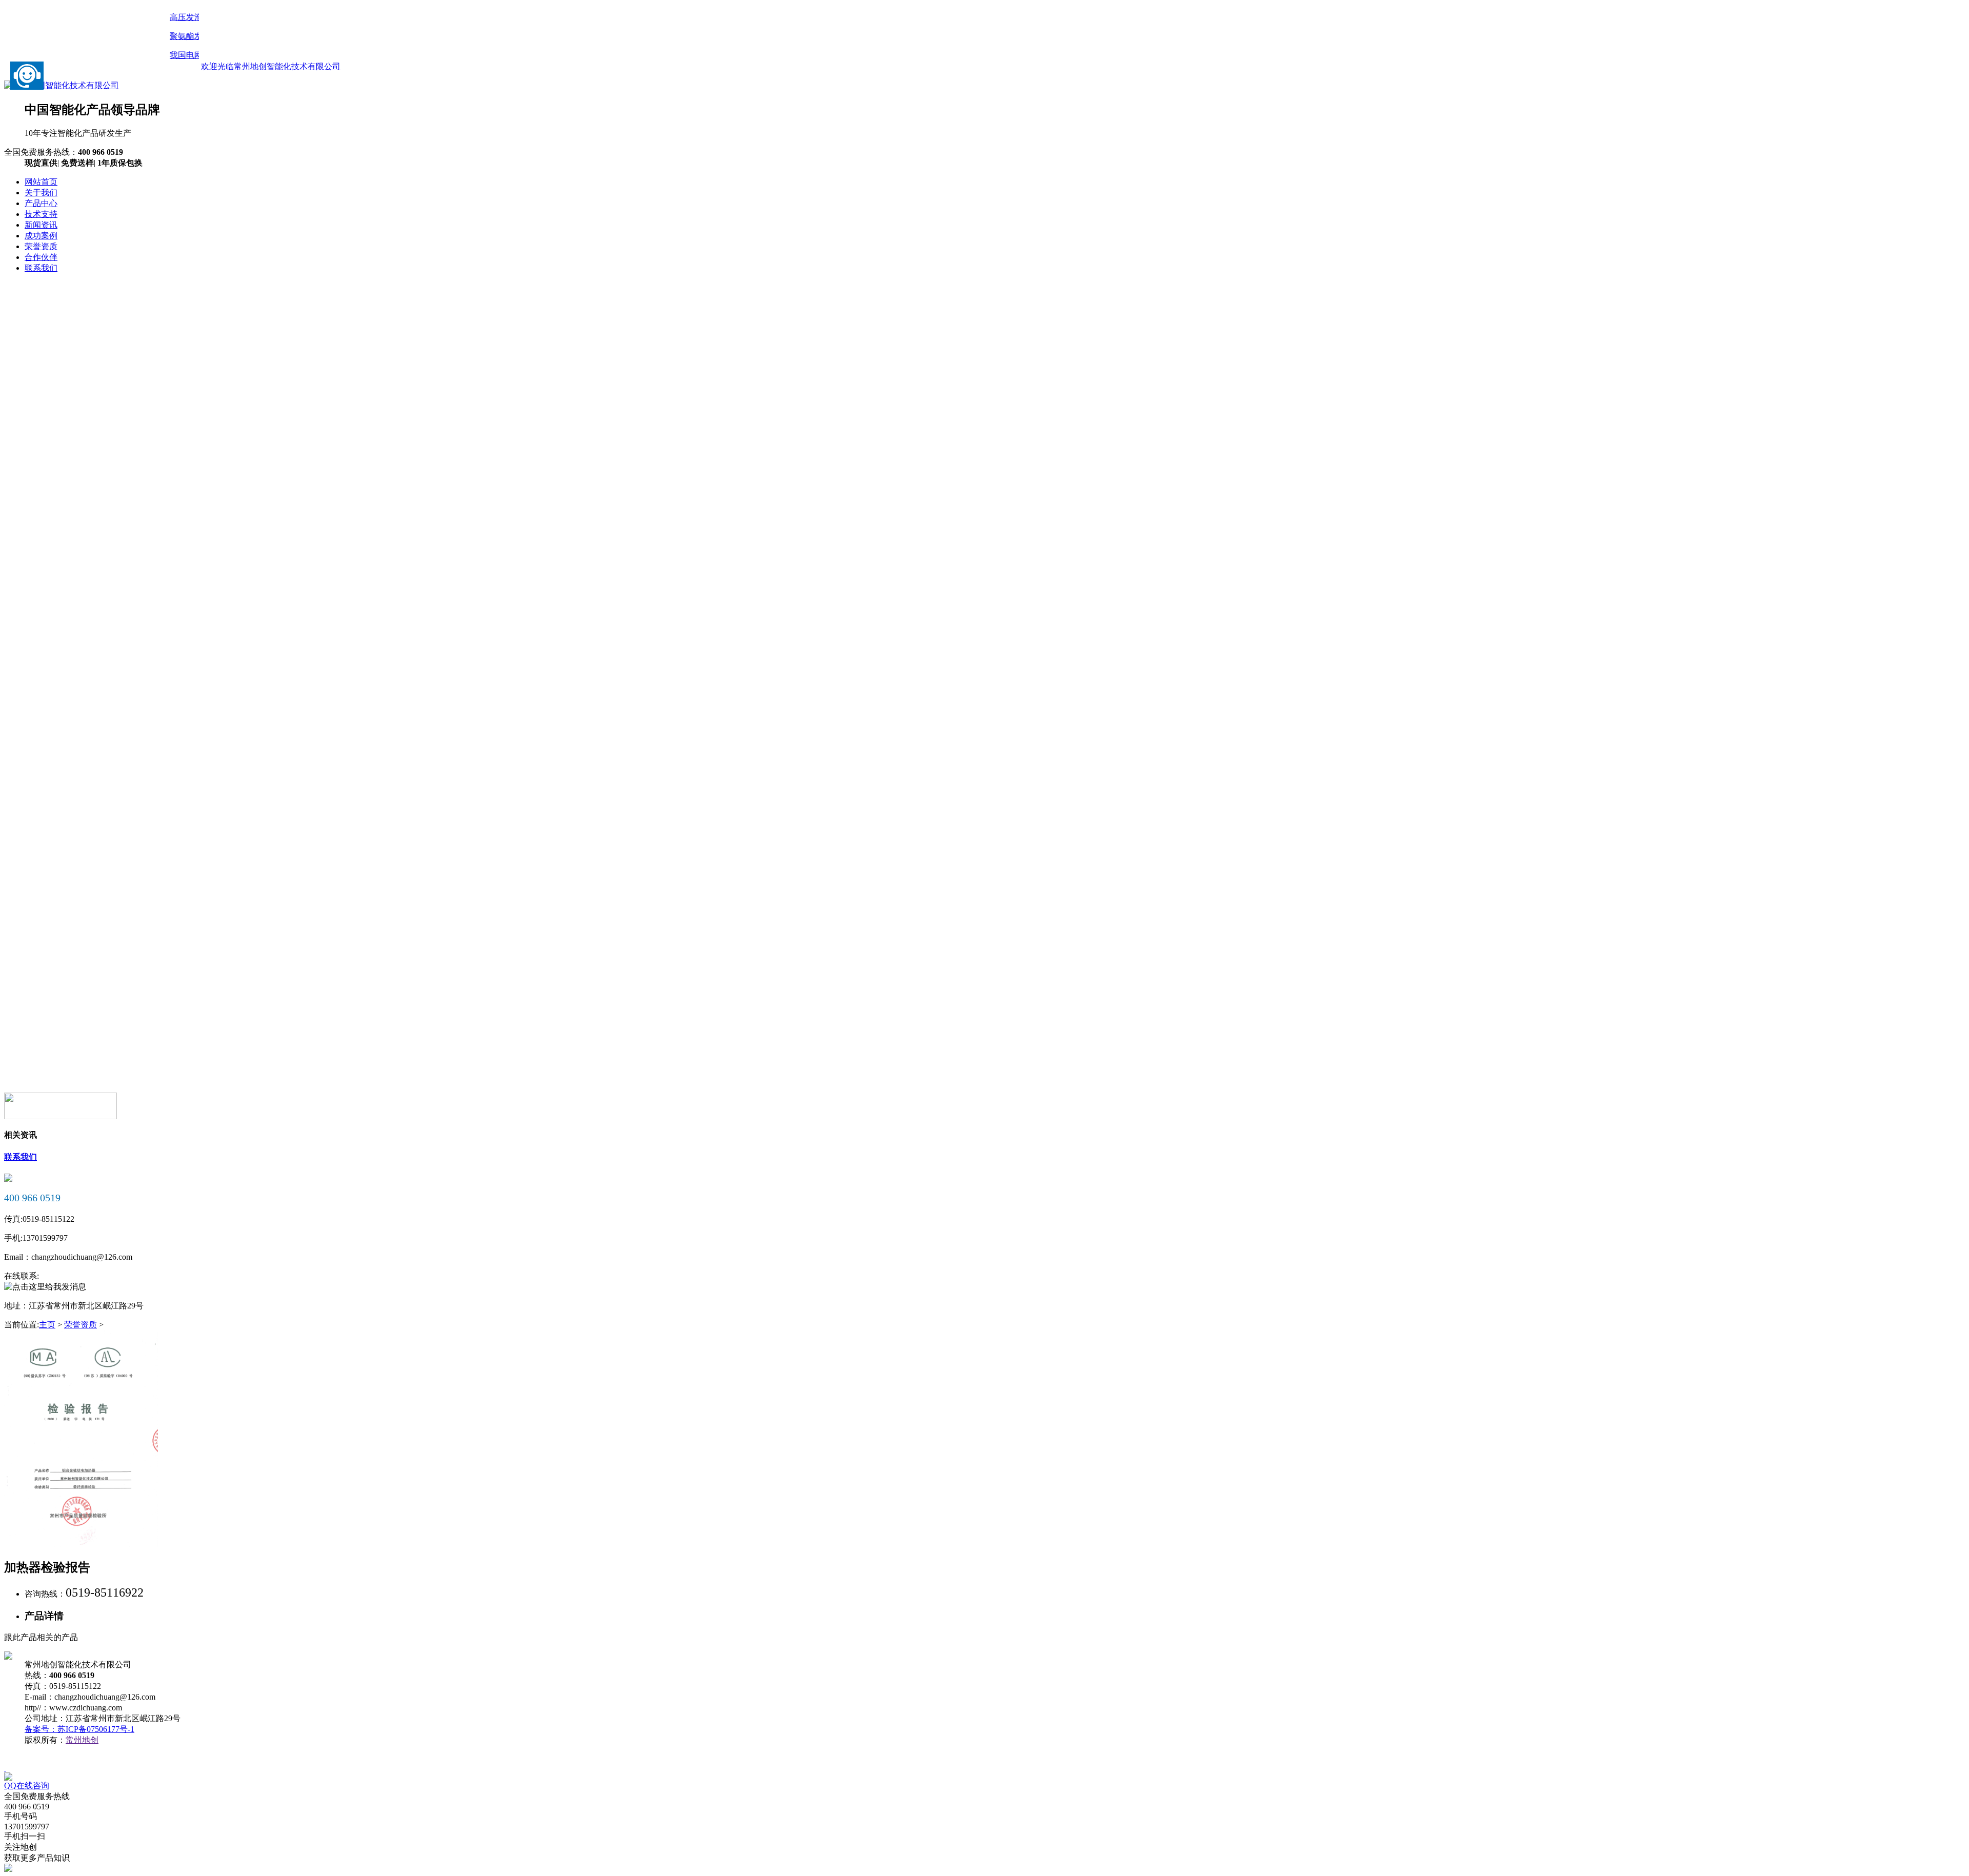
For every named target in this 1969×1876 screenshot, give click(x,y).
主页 (47, 1325)
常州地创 (82, 1740)
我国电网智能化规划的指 (198, 55)
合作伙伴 (41, 257)
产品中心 (41, 203)
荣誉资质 (81, 1325)
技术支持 (41, 214)
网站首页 (41, 182)
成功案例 (41, 236)
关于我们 (41, 193)
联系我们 (41, 268)
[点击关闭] (5, 1768)
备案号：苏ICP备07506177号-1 (79, 1729)
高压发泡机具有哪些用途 (198, 17)
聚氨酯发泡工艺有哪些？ (198, 36)
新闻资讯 (41, 225)
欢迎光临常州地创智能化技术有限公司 (271, 66)
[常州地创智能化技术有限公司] (985, 415)
